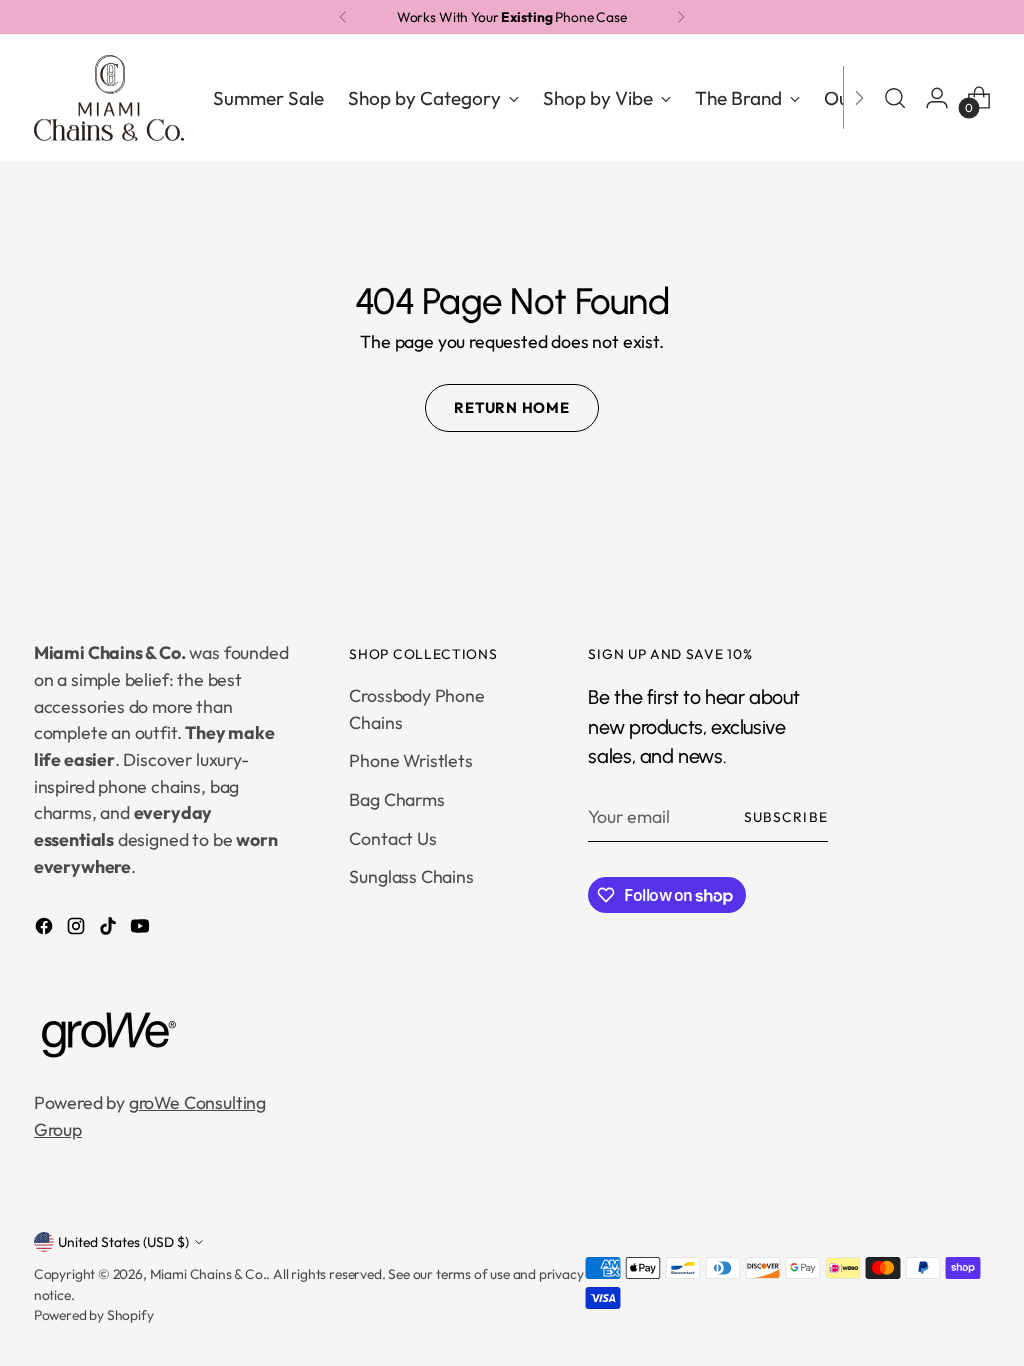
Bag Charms (396, 799)
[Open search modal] (895, 98)
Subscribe (785, 817)
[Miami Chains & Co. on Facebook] (46, 930)
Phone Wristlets (410, 760)
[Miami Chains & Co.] (109, 98)
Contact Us (392, 838)
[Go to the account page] (937, 98)
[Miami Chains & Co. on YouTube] (142, 930)
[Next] (681, 17)
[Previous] (343, 17)
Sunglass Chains (411, 876)
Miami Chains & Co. (208, 1274)
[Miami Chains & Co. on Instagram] (78, 930)
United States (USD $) (123, 1242)
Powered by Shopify (94, 1315)
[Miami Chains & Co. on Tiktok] (110, 930)
